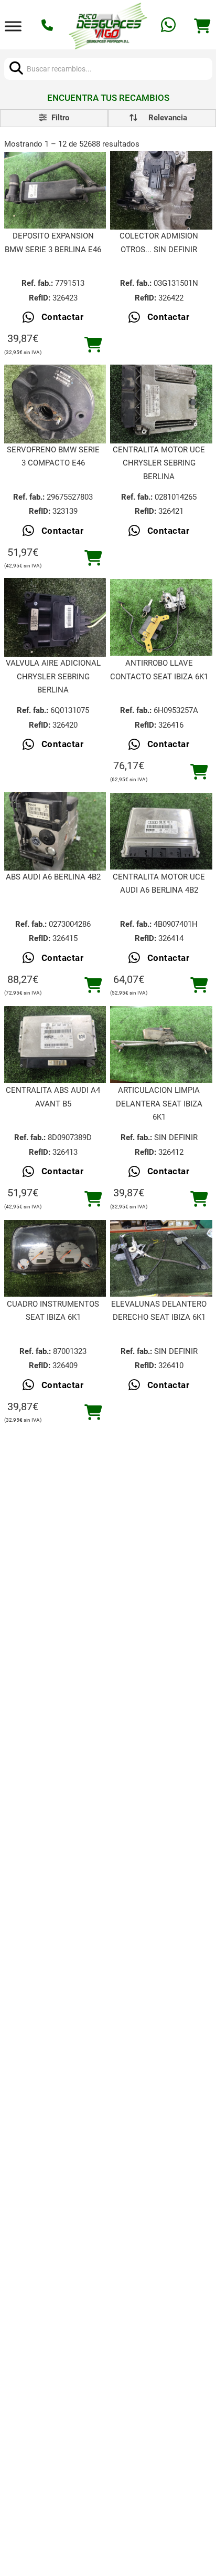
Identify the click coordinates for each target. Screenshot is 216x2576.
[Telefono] (48, 26)
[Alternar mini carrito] (202, 26)
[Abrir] (13, 26)
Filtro (59, 118)
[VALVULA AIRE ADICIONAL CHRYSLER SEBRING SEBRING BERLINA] (55, 618)
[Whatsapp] (170, 26)
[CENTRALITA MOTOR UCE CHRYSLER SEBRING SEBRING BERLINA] (161, 404)
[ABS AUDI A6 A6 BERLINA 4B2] (55, 831)
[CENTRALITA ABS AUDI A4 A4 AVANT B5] (55, 1044)
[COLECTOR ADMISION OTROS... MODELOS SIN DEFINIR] (161, 190)
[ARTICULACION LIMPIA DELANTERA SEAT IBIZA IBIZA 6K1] (161, 1044)
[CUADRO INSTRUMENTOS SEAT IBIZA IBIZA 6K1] (55, 1258)
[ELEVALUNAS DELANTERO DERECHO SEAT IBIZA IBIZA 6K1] (161, 1258)
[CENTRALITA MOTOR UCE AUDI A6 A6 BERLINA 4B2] (161, 831)
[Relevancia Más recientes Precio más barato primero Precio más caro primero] (162, 118)
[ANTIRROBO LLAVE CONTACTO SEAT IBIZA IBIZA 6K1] (161, 617)
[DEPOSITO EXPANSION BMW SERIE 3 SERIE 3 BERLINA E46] (55, 190)
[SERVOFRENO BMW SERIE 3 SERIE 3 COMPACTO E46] (55, 404)
